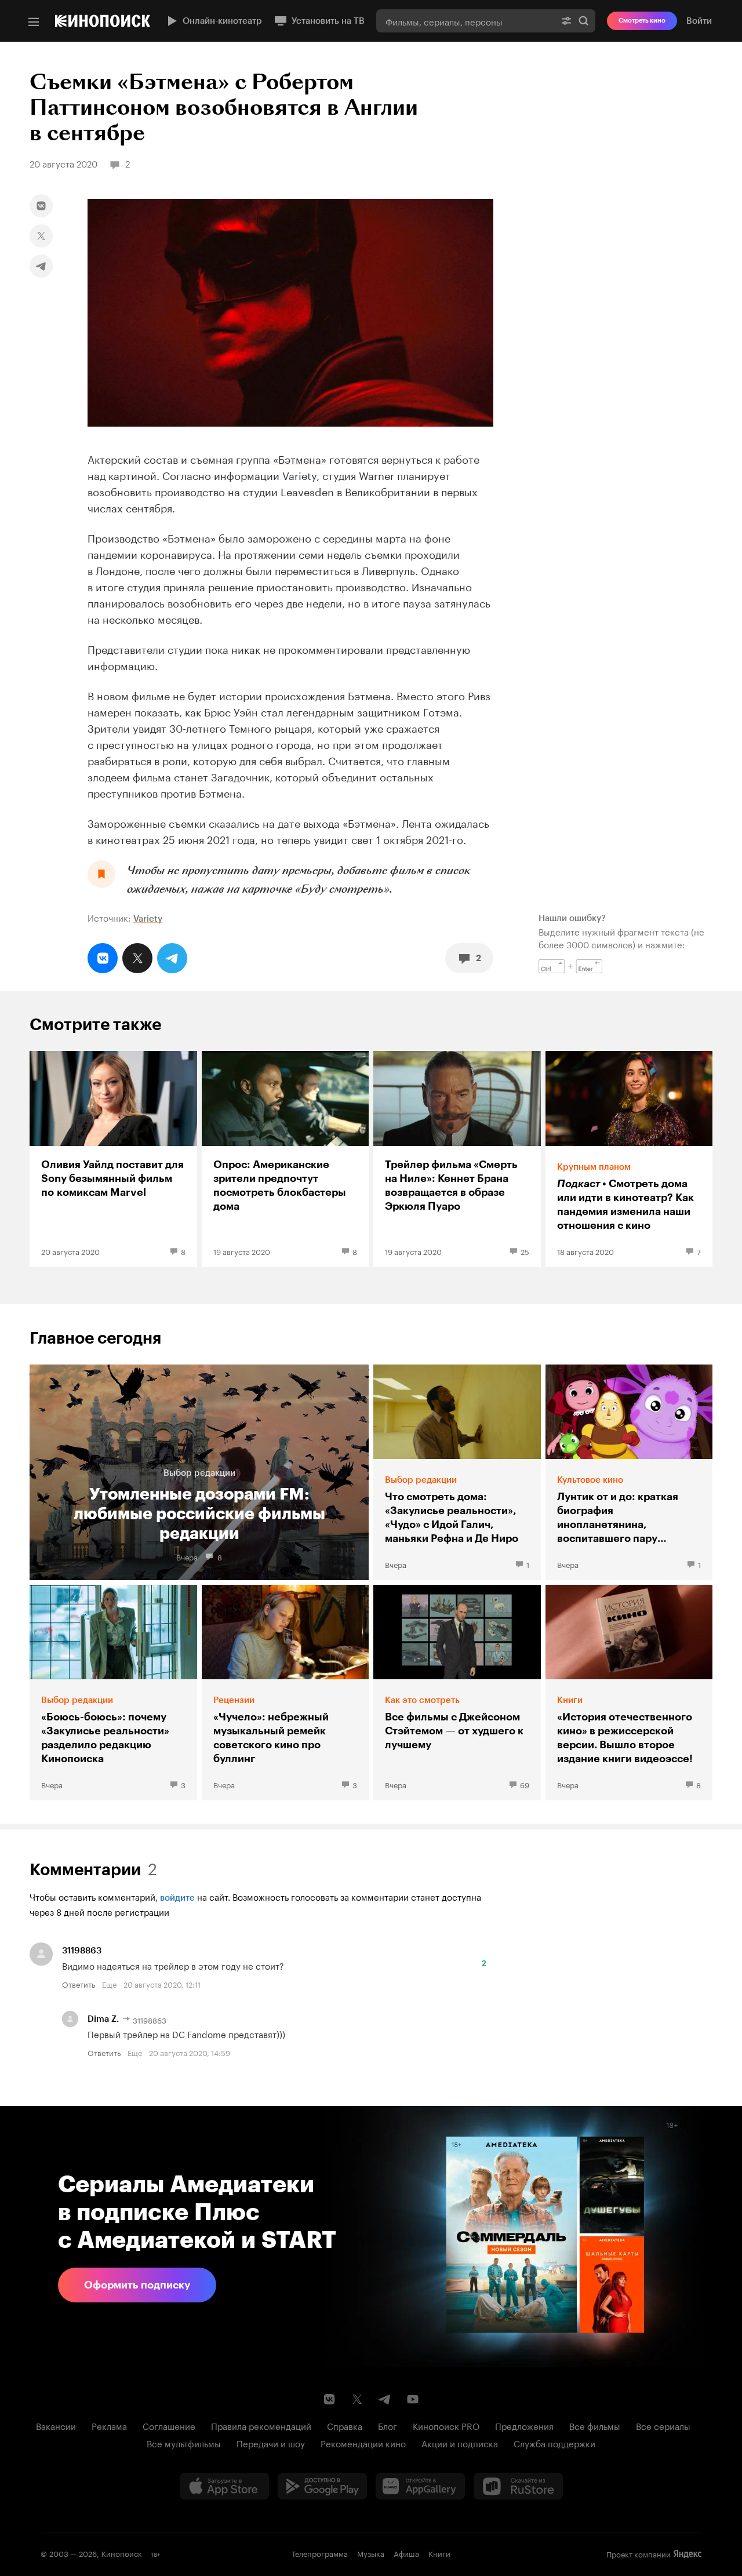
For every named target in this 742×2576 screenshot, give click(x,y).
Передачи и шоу (271, 2443)
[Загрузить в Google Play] (322, 2486)
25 (525, 1251)
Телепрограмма (320, 2553)
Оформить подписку (137, 2285)
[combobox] (465, 21)
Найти (584, 21)
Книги (439, 2553)
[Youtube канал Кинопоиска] (413, 2399)
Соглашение (169, 2425)
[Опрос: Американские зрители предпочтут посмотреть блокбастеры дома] (285, 1159)
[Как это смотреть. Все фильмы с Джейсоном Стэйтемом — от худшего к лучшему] (457, 1693)
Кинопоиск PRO (446, 2425)
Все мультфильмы (184, 2443)
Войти (699, 21)
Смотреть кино (642, 21)
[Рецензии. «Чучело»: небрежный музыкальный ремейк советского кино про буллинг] (285, 1693)
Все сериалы (663, 2425)
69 (525, 1784)
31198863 (82, 1951)
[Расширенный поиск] (566, 21)
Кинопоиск (122, 2553)
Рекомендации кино (363, 2443)
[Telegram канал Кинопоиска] (385, 2399)
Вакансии (56, 2425)
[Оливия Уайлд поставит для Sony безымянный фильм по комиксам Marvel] (113, 1159)
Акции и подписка (460, 2443)
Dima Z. (103, 2019)
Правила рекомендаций (261, 2425)
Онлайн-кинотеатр (222, 21)
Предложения (524, 2425)
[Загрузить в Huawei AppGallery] (420, 2486)
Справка (345, 2425)
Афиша (406, 2553)
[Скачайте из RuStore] (518, 2486)
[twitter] (41, 236)
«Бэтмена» (300, 458)
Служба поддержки (554, 2443)
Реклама (109, 2425)
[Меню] (34, 22)
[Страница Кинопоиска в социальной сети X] (357, 2399)
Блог (388, 2425)
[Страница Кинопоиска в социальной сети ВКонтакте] (329, 2399)
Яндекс (688, 2554)
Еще (109, 1984)
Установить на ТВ (328, 21)
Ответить (79, 1984)
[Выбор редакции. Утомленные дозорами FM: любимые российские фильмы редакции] (199, 1472)
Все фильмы (595, 2425)
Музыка (371, 2553)
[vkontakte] (41, 206)
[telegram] (41, 266)
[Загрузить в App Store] (224, 2486)
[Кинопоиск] (103, 21)
